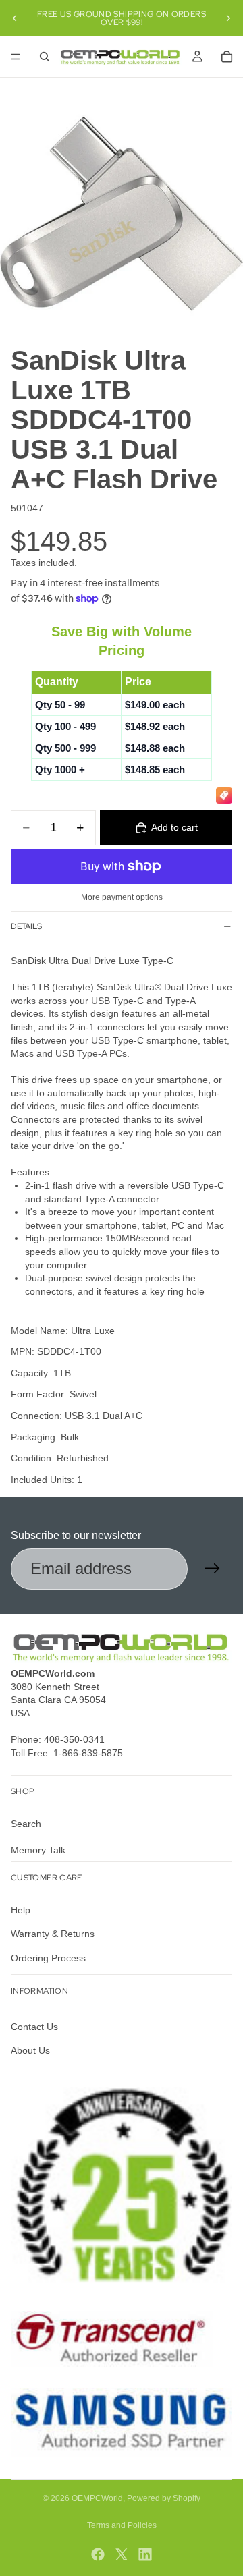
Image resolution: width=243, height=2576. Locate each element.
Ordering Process (48, 1957)
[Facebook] (98, 2554)
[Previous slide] (15, 18)
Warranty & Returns (53, 1934)
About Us (30, 2050)
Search (26, 1823)
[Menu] (16, 57)
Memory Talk (38, 1850)
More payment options (122, 897)
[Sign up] (213, 1569)
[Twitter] (122, 2554)
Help (21, 1909)
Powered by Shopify (164, 2498)
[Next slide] (228, 18)
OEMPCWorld (97, 2498)
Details (26, 926)
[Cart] (227, 57)
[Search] (45, 57)
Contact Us (34, 2027)
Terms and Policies (122, 2525)
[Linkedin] (145, 2554)
